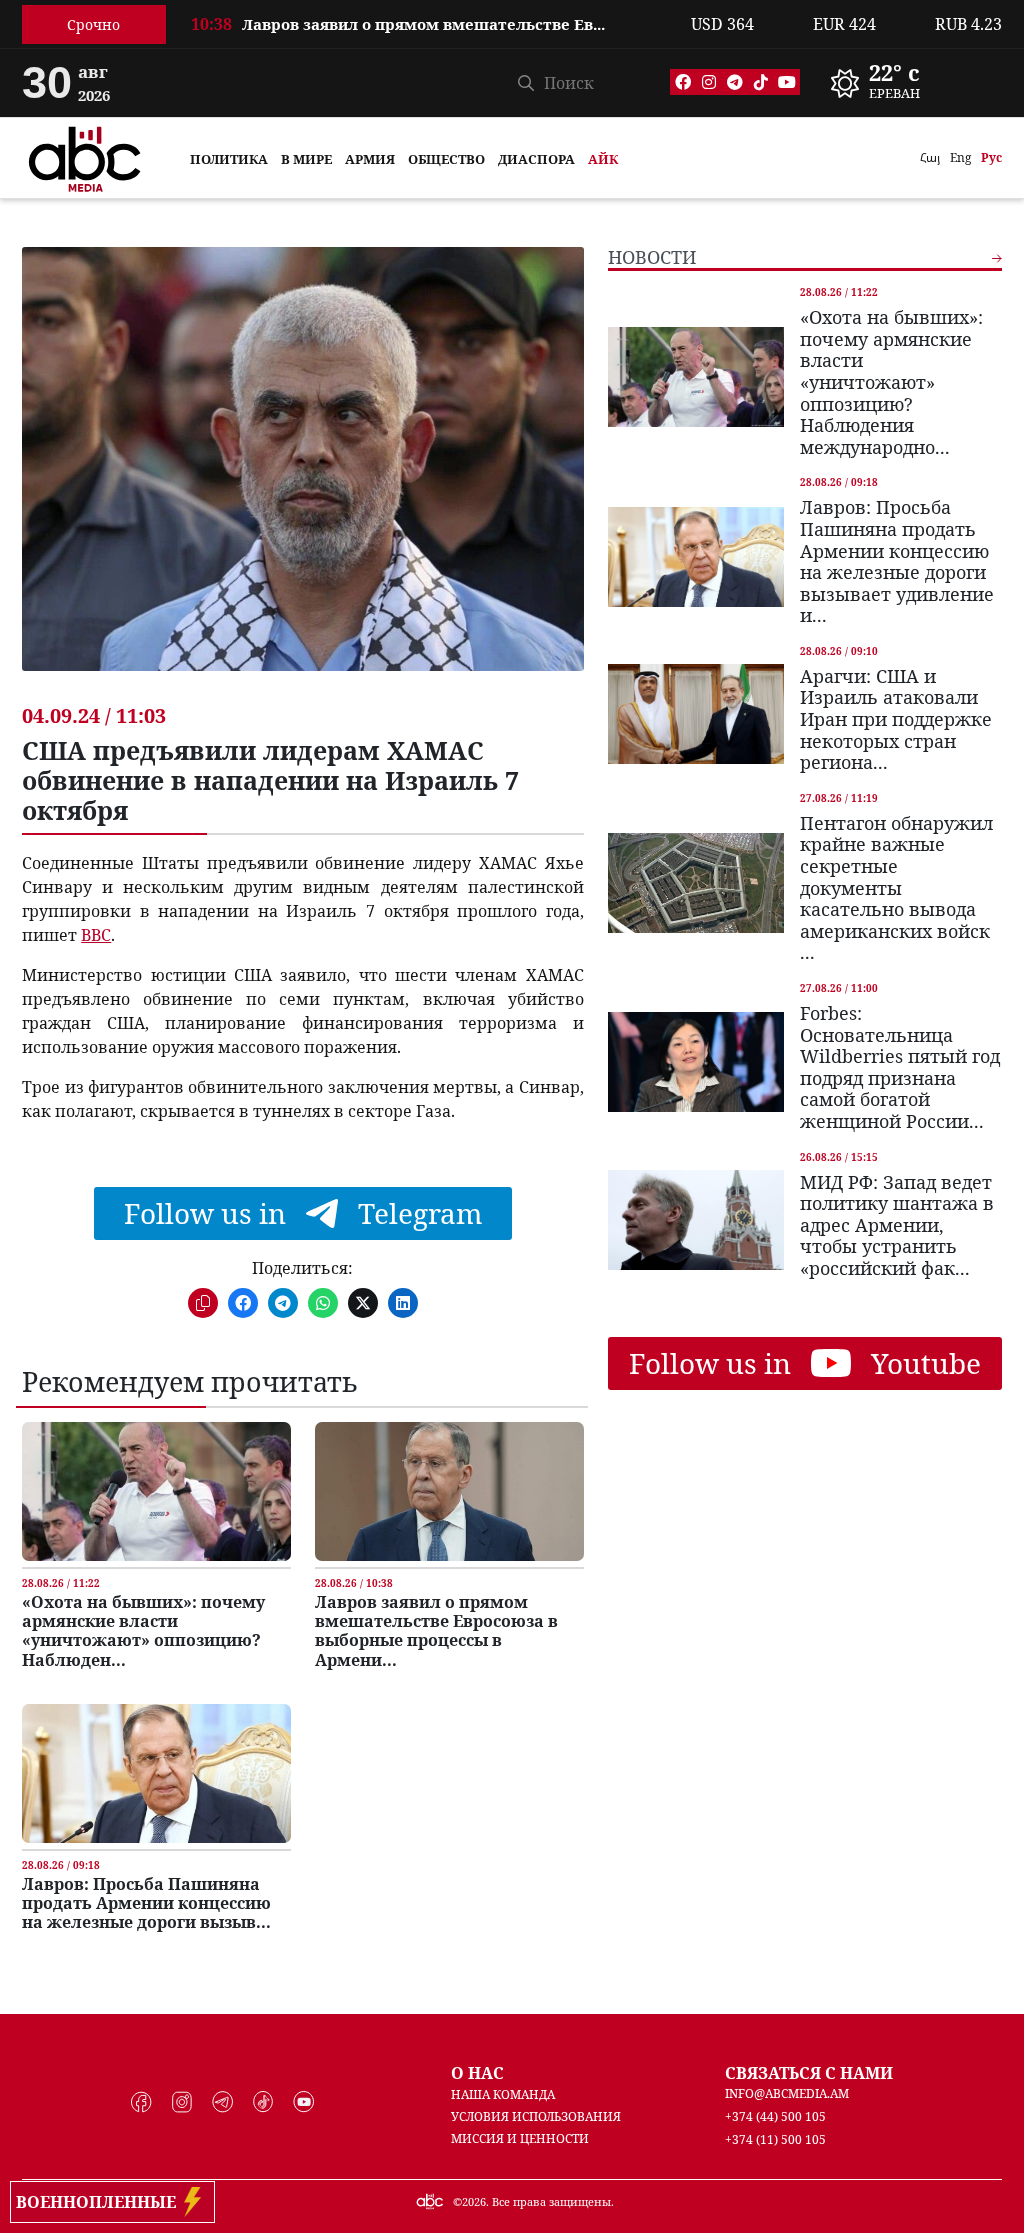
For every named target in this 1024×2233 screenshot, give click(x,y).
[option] (429, 36)
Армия (370, 159)
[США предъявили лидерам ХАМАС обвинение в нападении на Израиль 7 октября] (302, 474)
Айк (603, 159)
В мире (306, 159)
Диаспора (536, 159)
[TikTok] (761, 82)
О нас (477, 2073)
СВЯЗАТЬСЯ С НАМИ (809, 2073)
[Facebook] (683, 82)
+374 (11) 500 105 (775, 2139)
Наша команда (503, 2094)
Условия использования (536, 2116)
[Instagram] (709, 82)
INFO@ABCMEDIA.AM (787, 2093)
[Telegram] (735, 82)
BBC (96, 935)
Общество (446, 159)
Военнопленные (100, 2202)
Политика (229, 159)
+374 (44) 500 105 (775, 2116)
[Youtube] (787, 82)
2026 (474, 2201)
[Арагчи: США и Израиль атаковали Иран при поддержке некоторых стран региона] (696, 714)
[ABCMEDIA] (85, 156)
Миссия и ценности (520, 2138)
